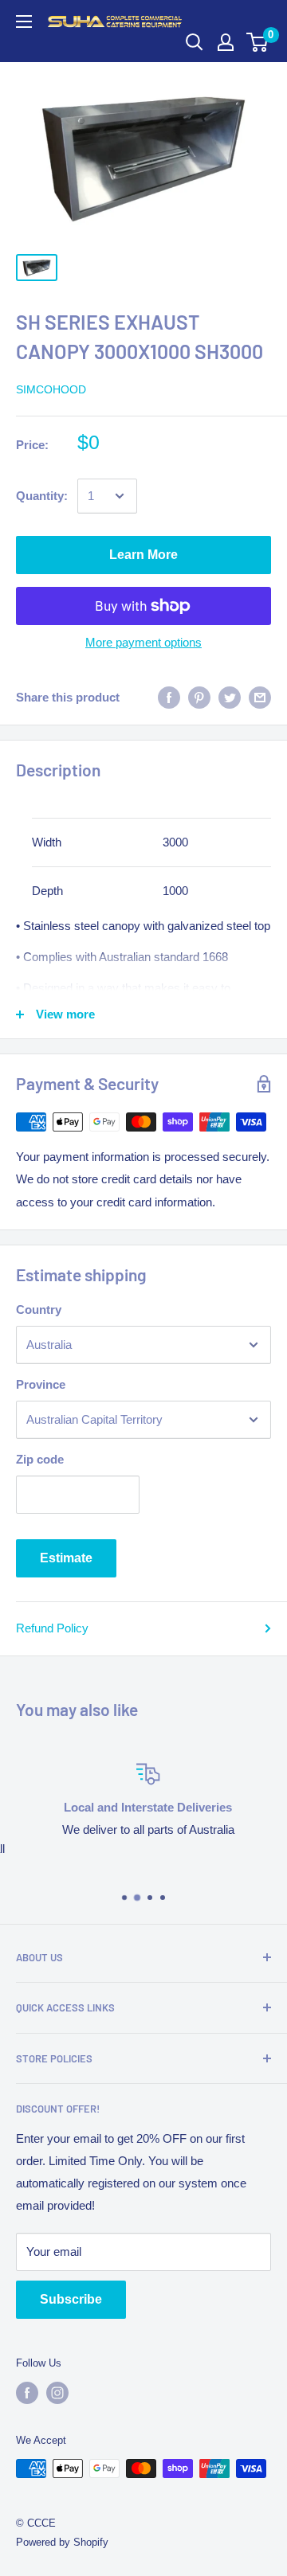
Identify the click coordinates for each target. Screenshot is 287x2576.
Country (39, 1309)
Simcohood (51, 389)
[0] (258, 42)
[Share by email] (260, 697)
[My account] (226, 42)
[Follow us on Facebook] (27, 2393)
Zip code (40, 1459)
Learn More (143, 555)
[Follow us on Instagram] (57, 2393)
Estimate (66, 1558)
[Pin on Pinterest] (199, 697)
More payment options (143, 642)
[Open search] (195, 42)
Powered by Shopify (62, 2542)
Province (41, 1384)
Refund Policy (52, 1628)
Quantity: (42, 496)
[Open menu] (24, 21)
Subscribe (71, 2299)
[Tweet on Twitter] (230, 697)
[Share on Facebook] (169, 697)
